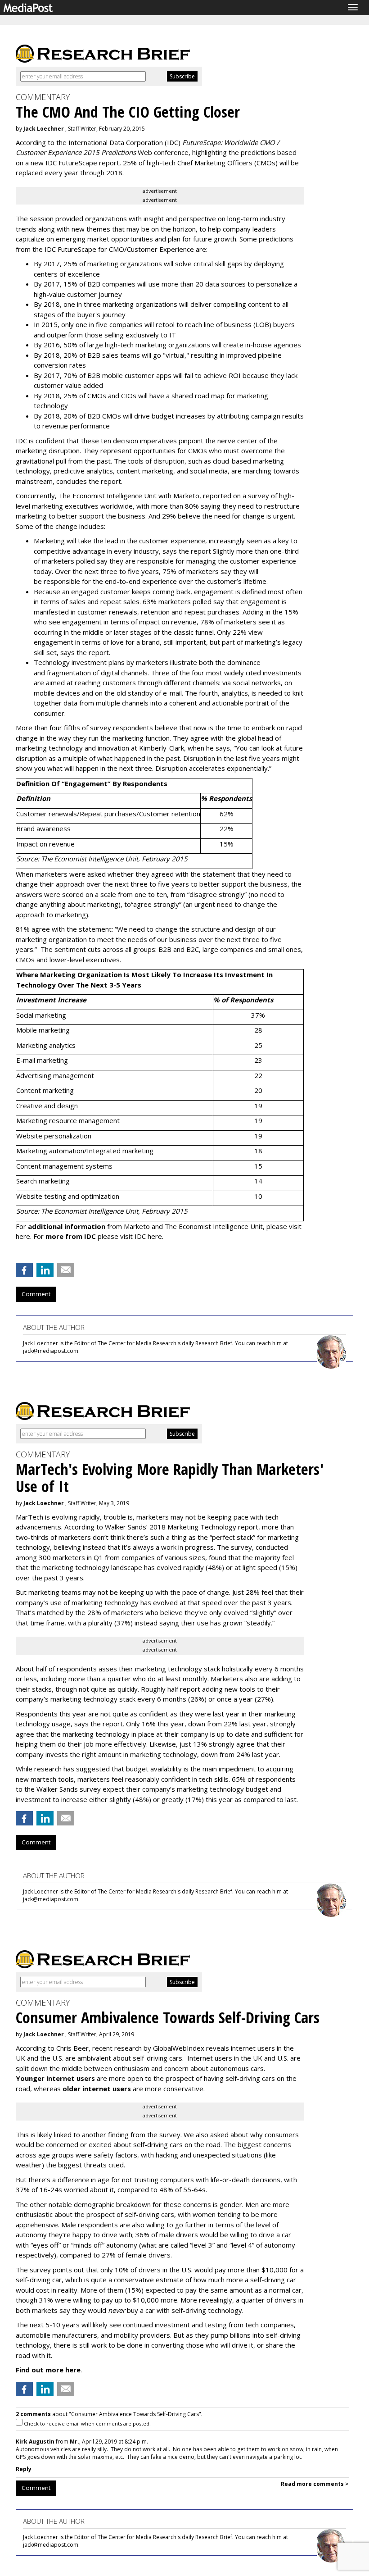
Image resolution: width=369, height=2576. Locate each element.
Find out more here (48, 2370)
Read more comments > (315, 2484)
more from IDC (71, 1236)
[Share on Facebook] (24, 1270)
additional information (67, 1226)
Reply (24, 2469)
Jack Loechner (44, 129)
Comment (36, 1294)
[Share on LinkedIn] (45, 1270)
